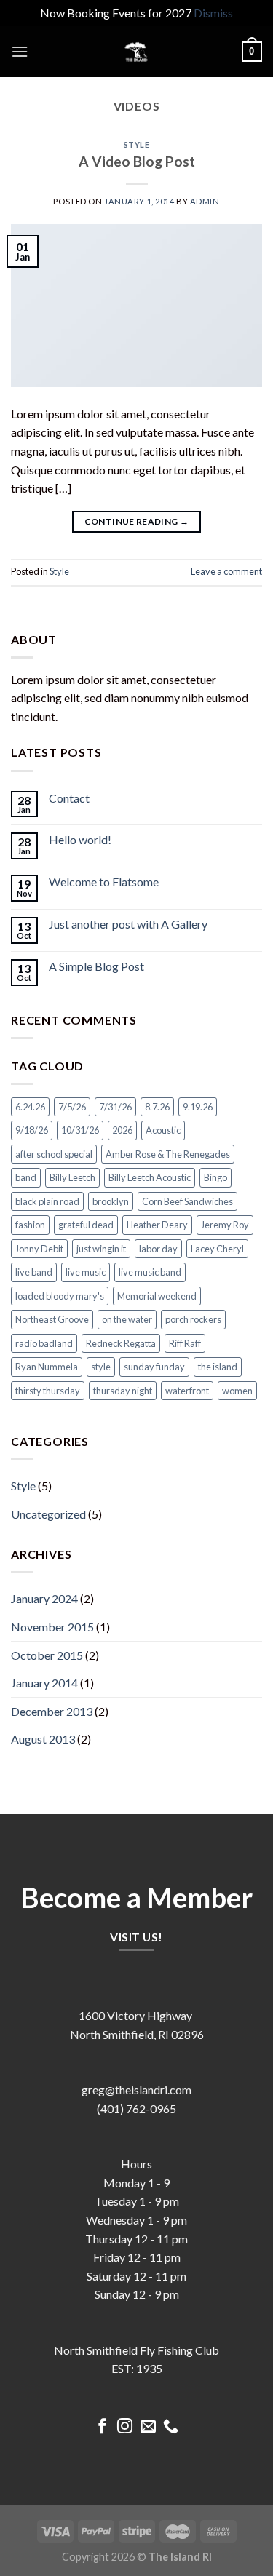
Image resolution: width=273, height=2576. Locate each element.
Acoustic (163, 1130)
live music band (150, 1272)
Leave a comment (226, 571)
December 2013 (52, 1711)
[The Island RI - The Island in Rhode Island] (137, 52)
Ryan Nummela (47, 1367)
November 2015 (52, 1627)
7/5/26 (72, 1107)
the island (218, 1367)
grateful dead (86, 1225)
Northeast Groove (52, 1319)
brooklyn (111, 1201)
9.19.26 (198, 1107)
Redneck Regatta (121, 1343)
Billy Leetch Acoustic (150, 1177)
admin (205, 201)
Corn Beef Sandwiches (187, 1201)
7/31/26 (115, 1107)
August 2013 (43, 1739)
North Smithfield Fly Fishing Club (136, 2350)
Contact (69, 798)
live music (86, 1272)
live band (34, 1272)
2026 (122, 1130)
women (237, 1391)
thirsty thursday (48, 1391)
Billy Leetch (72, 1177)
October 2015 (47, 1655)
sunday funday (154, 1367)
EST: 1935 (137, 2368)
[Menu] (20, 51)
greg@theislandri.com (136, 2090)
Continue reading (137, 521)
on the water (127, 1319)
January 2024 (44, 1598)
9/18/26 (32, 1130)
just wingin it (101, 1249)
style (101, 1367)
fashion (30, 1225)
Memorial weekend (157, 1296)
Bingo (215, 1177)
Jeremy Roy (225, 1225)
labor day (158, 1249)
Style (137, 144)
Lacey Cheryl (217, 1249)
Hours (136, 2164)
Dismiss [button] (213, 13)
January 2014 (44, 1683)
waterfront (187, 1391)
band (26, 1177)
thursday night (123, 1391)
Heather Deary (157, 1225)
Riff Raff (185, 1343)
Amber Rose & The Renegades (168, 1154)
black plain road (47, 1201)
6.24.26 (30, 1107)
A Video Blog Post (137, 161)
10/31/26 (80, 1130)
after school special (54, 1154)
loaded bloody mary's (60, 1296)
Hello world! (80, 839)
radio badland (44, 1343)
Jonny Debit (39, 1249)
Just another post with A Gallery (128, 924)
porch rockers (193, 1319)
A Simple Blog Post (96, 966)
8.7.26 (157, 1107)
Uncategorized (48, 1514)
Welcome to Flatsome (104, 882)
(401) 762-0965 (136, 2108)
